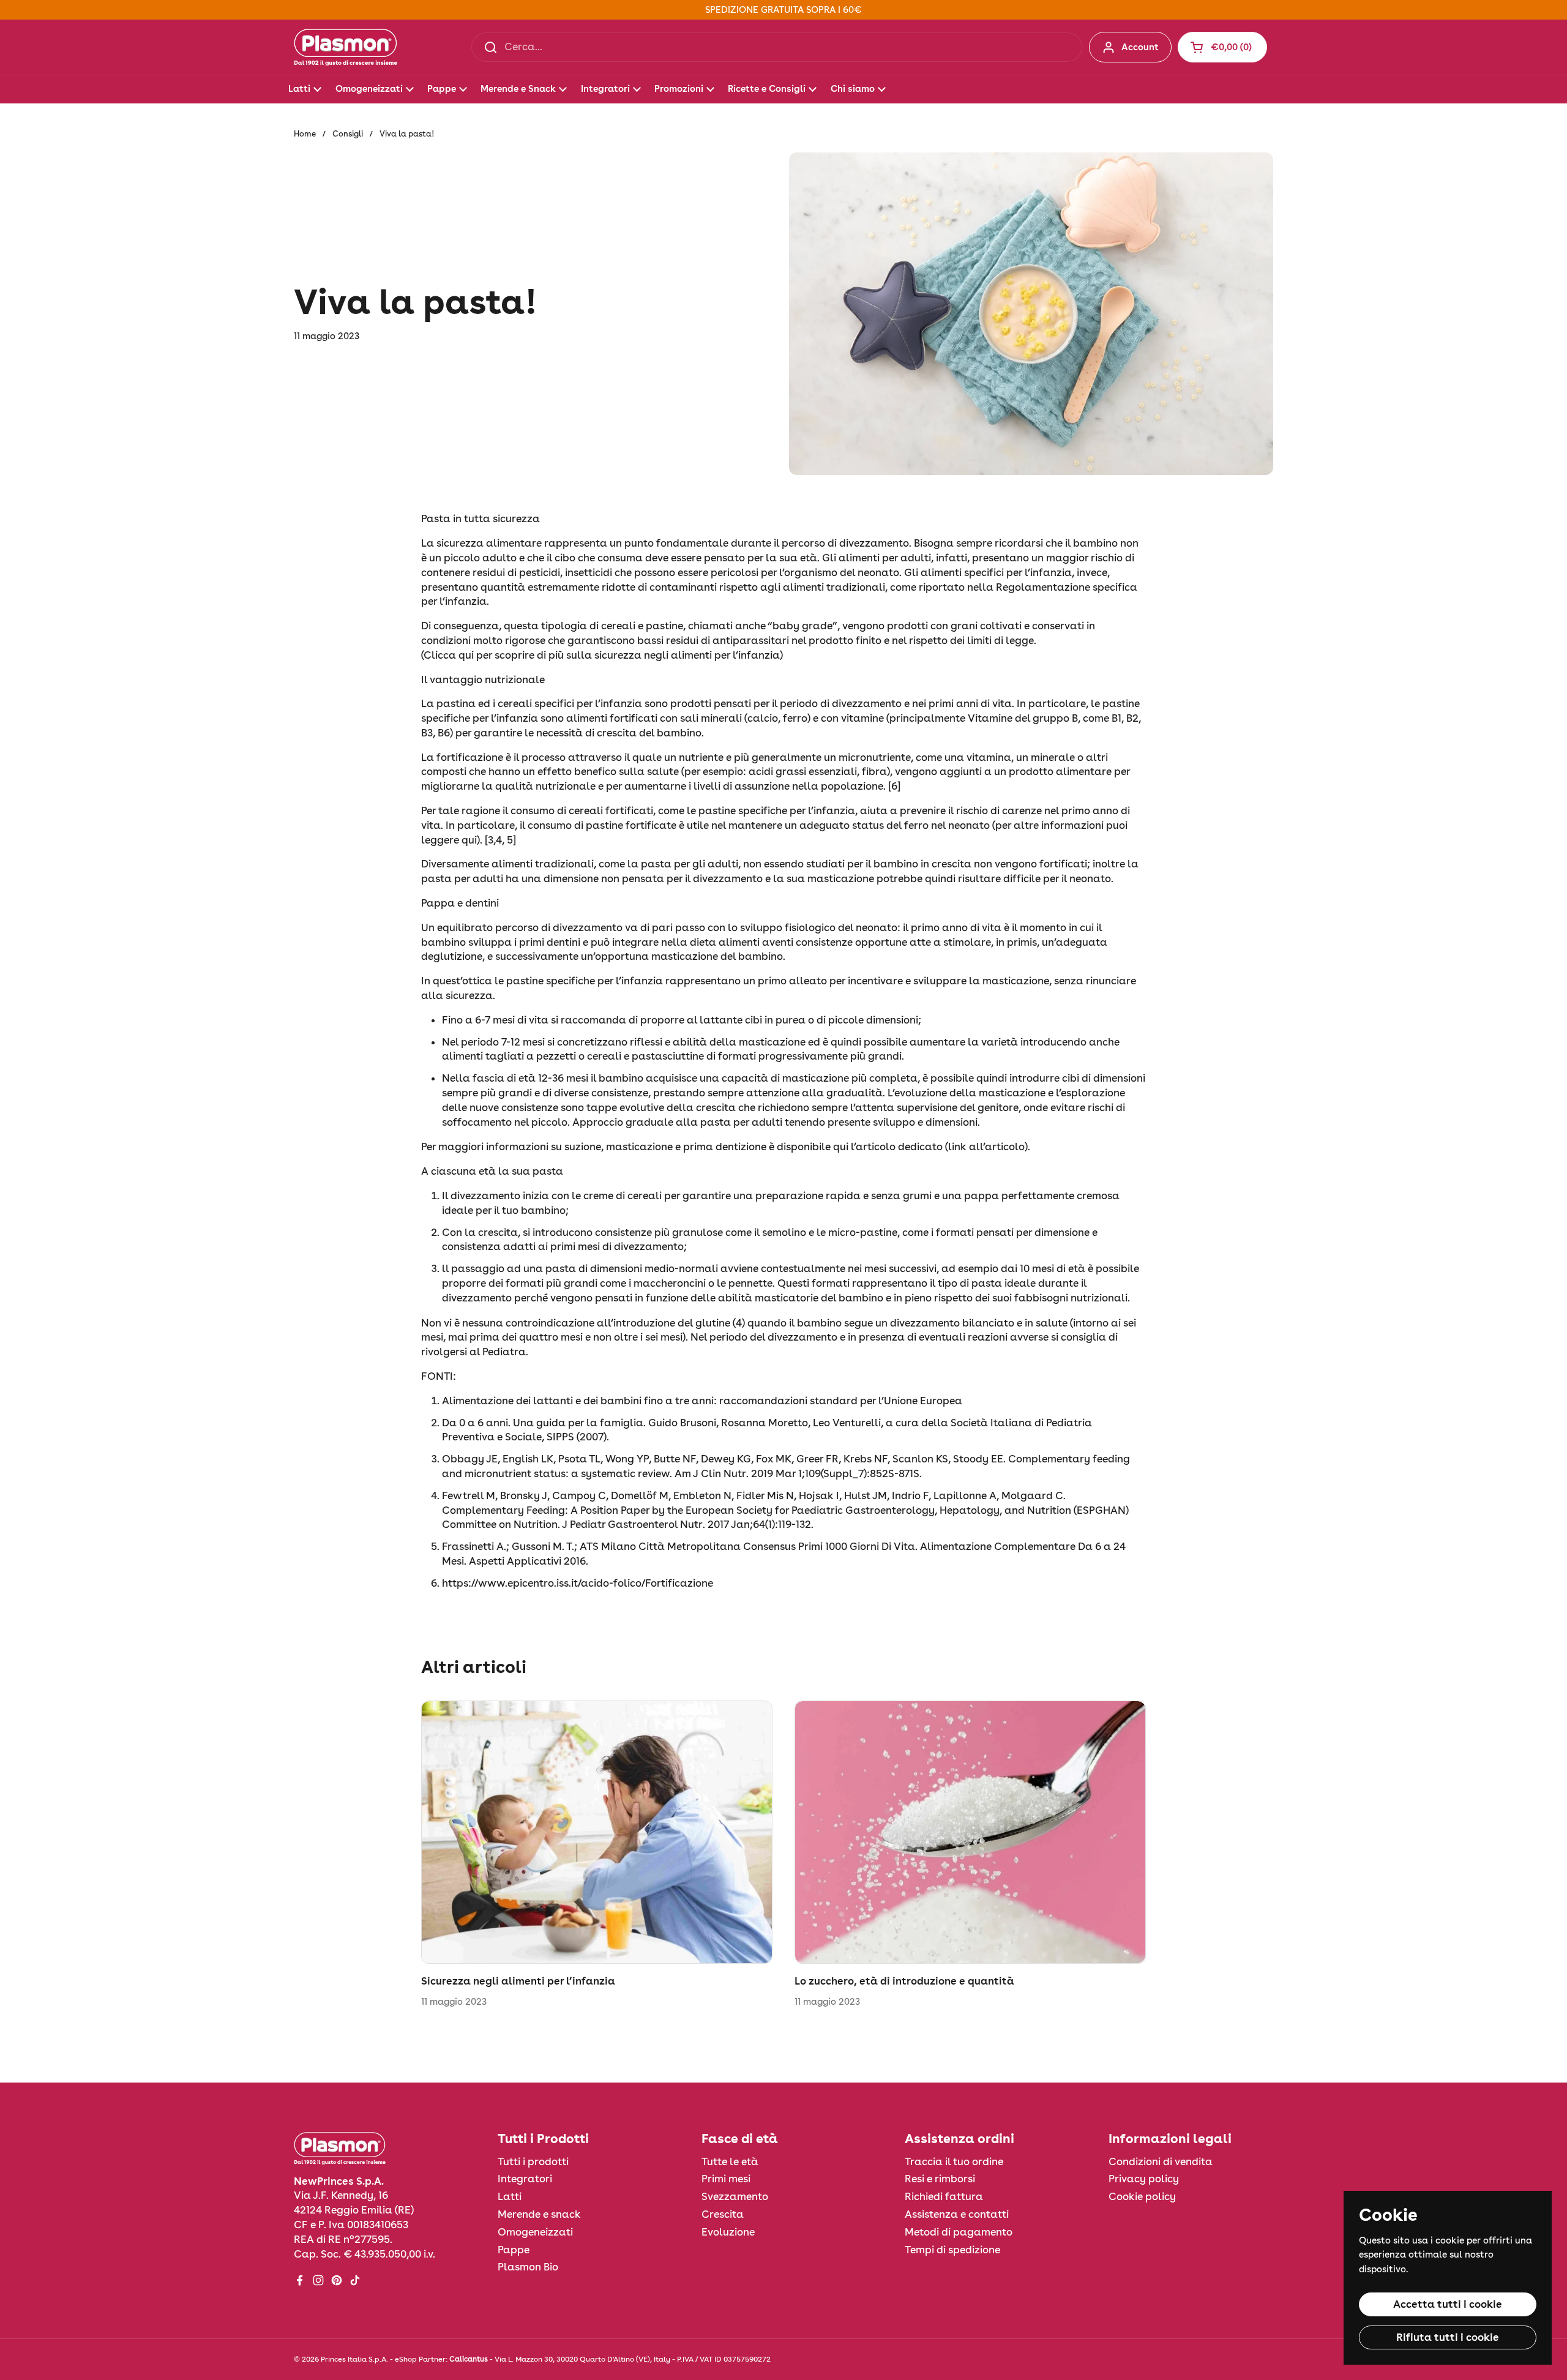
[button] (1222, 47)
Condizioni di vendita (1161, 2161)
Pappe (514, 2250)
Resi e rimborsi (940, 2179)
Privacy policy (1144, 2179)
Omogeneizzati (535, 2232)
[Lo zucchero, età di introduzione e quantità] (970, 1832)
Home (305, 134)
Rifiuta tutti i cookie (1448, 2337)
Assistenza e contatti (957, 2214)
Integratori (525, 2179)
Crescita (723, 2214)
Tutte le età (730, 2161)
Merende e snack (539, 2214)
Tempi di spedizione (952, 2250)
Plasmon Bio (528, 2267)
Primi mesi (726, 2179)
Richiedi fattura (944, 2196)
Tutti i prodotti (533, 2161)
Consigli (348, 134)
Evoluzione (728, 2232)
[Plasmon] (346, 47)
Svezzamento (735, 2196)
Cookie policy (1142, 2196)
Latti (510, 2196)
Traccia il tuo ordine (954, 2161)
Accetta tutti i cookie (1448, 2304)
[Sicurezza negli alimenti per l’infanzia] (597, 1832)
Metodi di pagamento (959, 2232)
